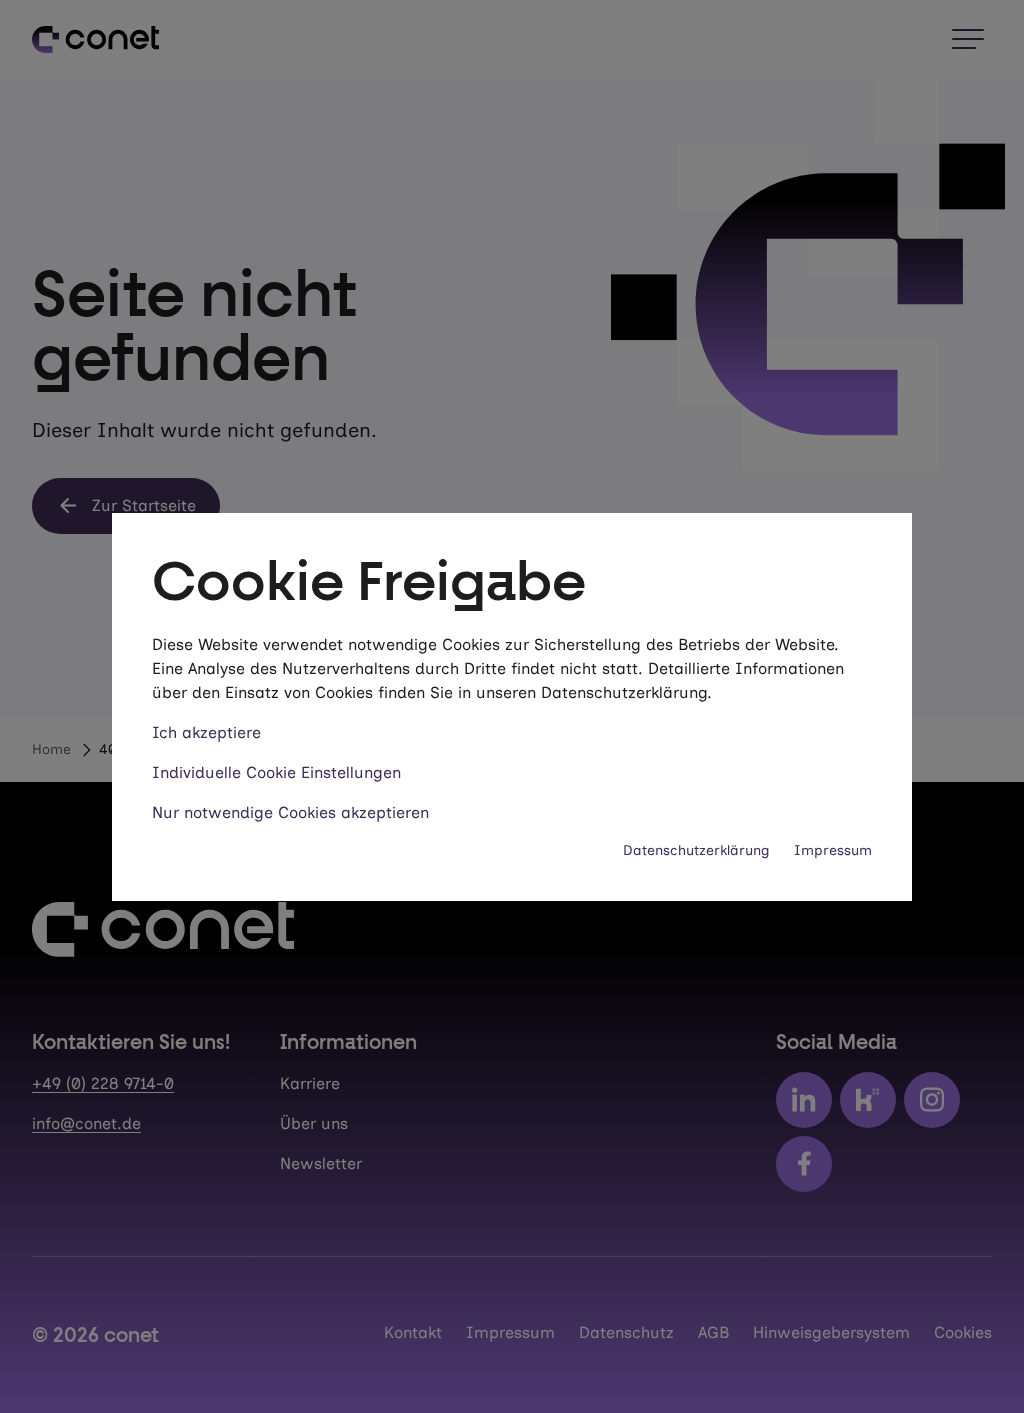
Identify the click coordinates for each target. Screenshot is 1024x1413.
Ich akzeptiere (206, 732)
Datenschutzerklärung (696, 850)
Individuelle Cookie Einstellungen (276, 772)
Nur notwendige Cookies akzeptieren (290, 812)
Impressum (833, 850)
